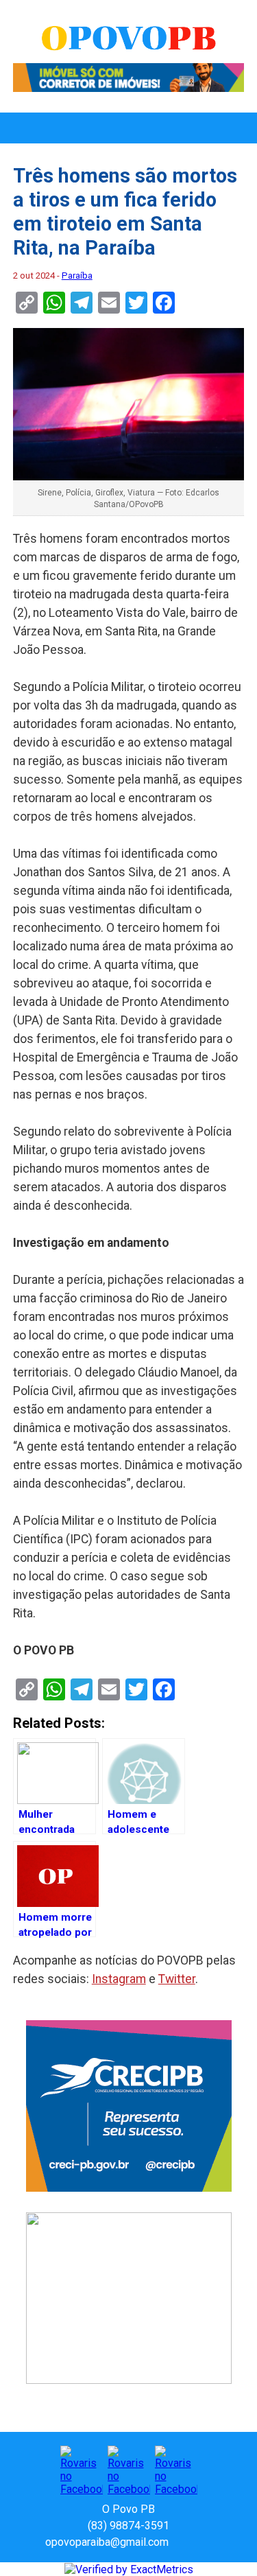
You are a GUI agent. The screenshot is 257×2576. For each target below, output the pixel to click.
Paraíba (77, 276)
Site (203, 2542)
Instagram (119, 1979)
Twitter (177, 1979)
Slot (181, 2542)
